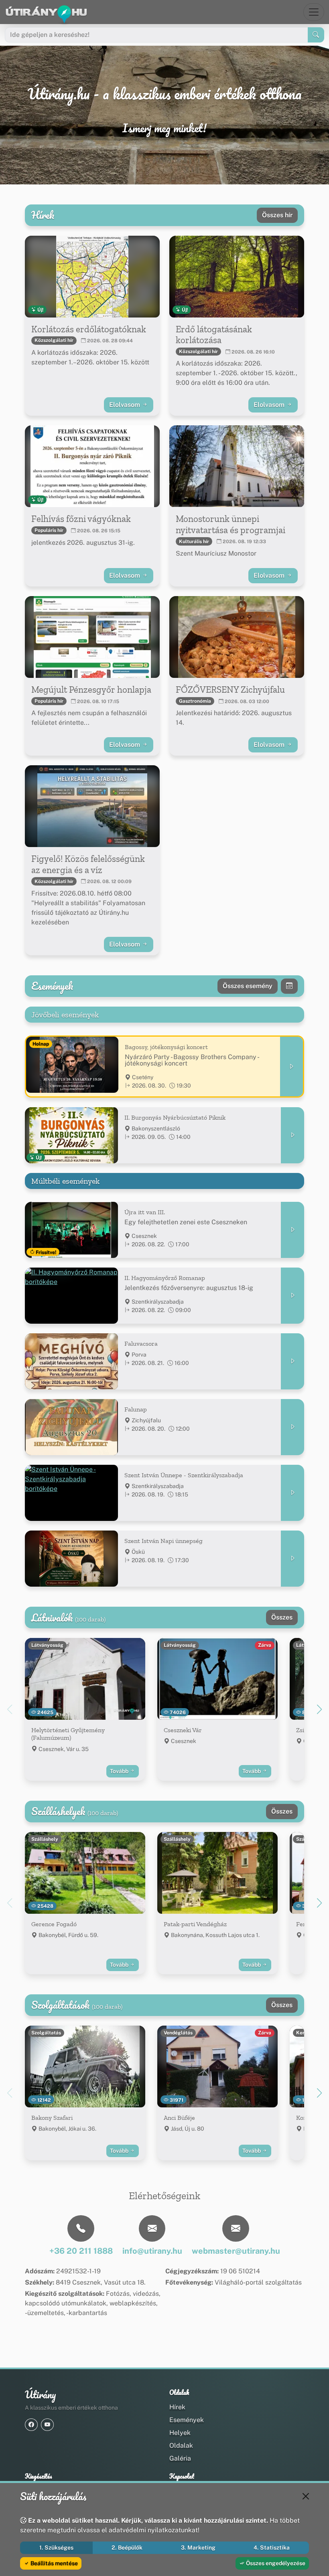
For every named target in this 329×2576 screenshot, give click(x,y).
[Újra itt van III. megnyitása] (292, 1230)
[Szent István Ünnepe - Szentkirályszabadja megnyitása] (292, 1493)
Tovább (120, 1771)
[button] (319, 1709)
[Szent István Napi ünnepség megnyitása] (292, 1559)
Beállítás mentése (54, 2563)
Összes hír (277, 215)
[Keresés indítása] (316, 35)
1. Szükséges (56, 2548)
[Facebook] (31, 2425)
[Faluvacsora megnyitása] (292, 1361)
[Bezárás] (306, 2496)
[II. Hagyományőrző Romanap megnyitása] (292, 1296)
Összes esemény (248, 986)
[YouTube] (47, 2425)
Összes (282, 1617)
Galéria (180, 2458)
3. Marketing (198, 2548)
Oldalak (181, 2446)
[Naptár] (289, 986)
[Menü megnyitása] (314, 12)
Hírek (177, 2407)
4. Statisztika (272, 2548)
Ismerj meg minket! (164, 128)
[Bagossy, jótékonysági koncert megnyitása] (292, 1067)
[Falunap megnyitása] (292, 1427)
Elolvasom (125, 405)
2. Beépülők (127, 2548)
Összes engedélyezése (275, 2563)
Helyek (180, 2433)
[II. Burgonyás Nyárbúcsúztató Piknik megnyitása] (292, 1135)
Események (187, 2420)
